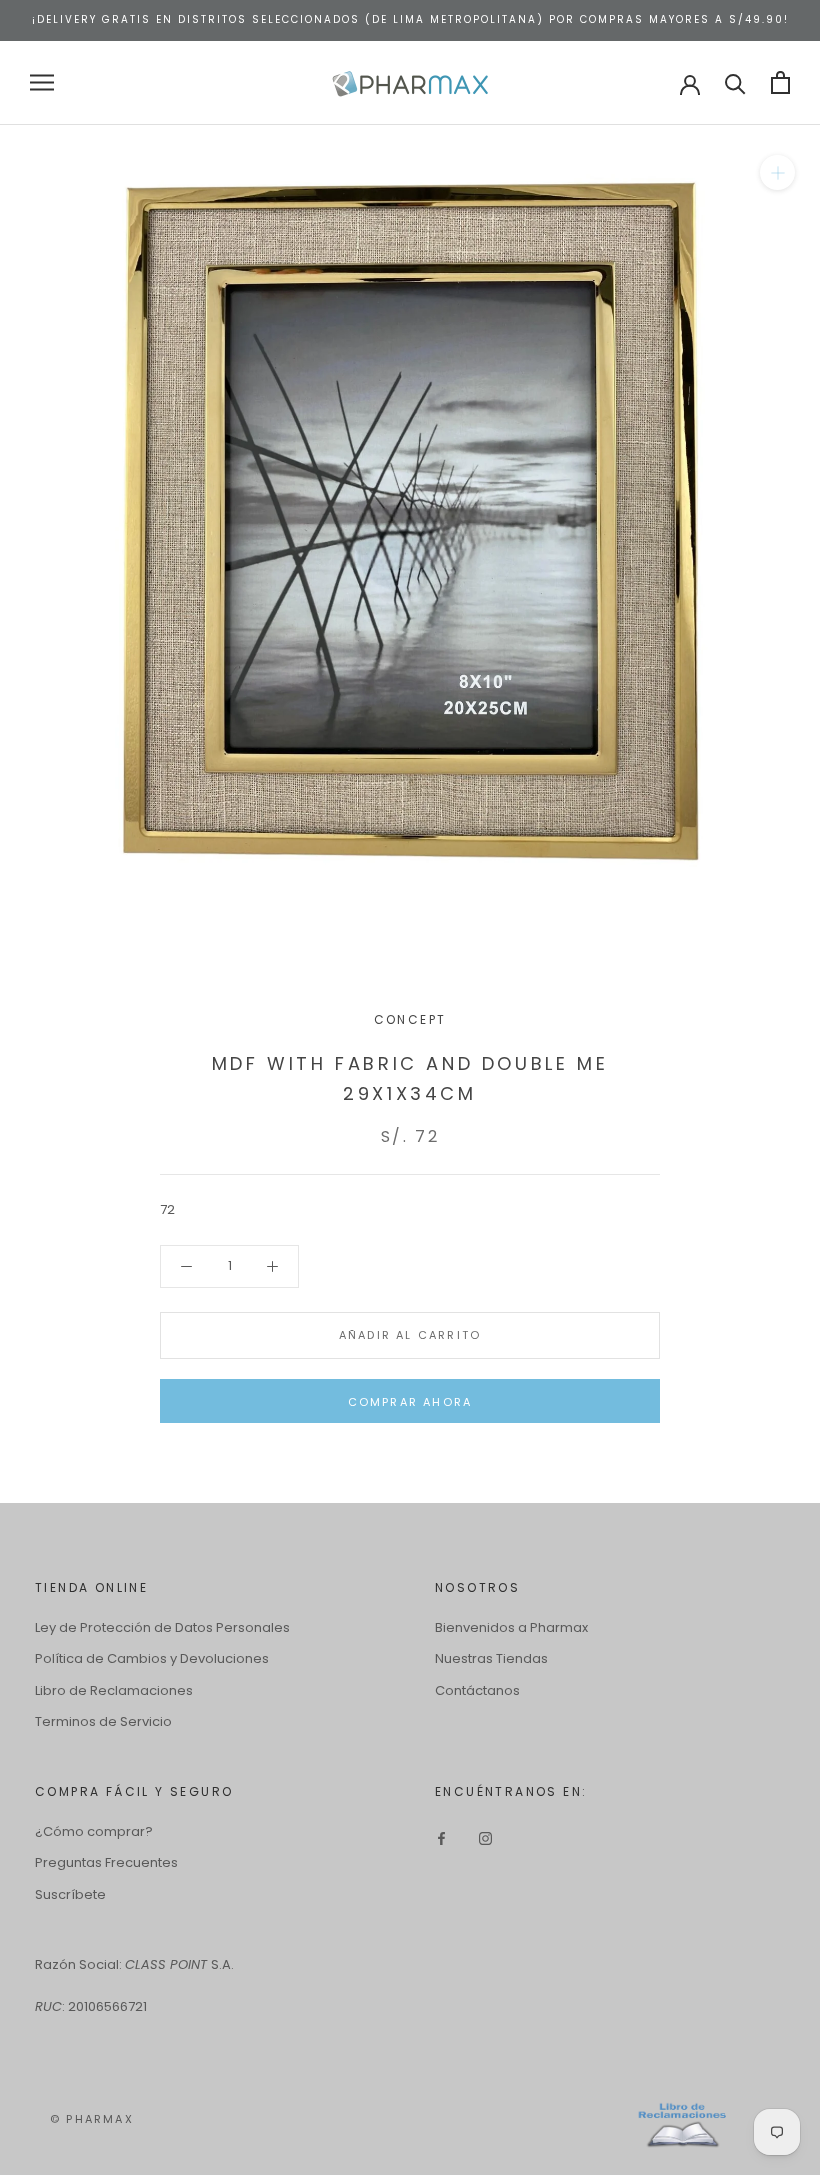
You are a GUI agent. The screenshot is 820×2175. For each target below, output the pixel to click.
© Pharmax (92, 2119)
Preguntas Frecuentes (106, 1862)
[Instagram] (485, 1838)
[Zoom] (777, 171)
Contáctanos (477, 1690)
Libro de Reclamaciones (114, 1690)
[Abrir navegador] (42, 82)
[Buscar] (735, 82)
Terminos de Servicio (103, 1721)
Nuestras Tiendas (491, 1658)
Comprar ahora (410, 1402)
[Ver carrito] (780, 82)
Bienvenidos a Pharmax (511, 1627)
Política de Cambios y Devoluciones (152, 1658)
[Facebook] (441, 1838)
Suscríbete (70, 1894)
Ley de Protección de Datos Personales (162, 1627)
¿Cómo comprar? (94, 1831)
